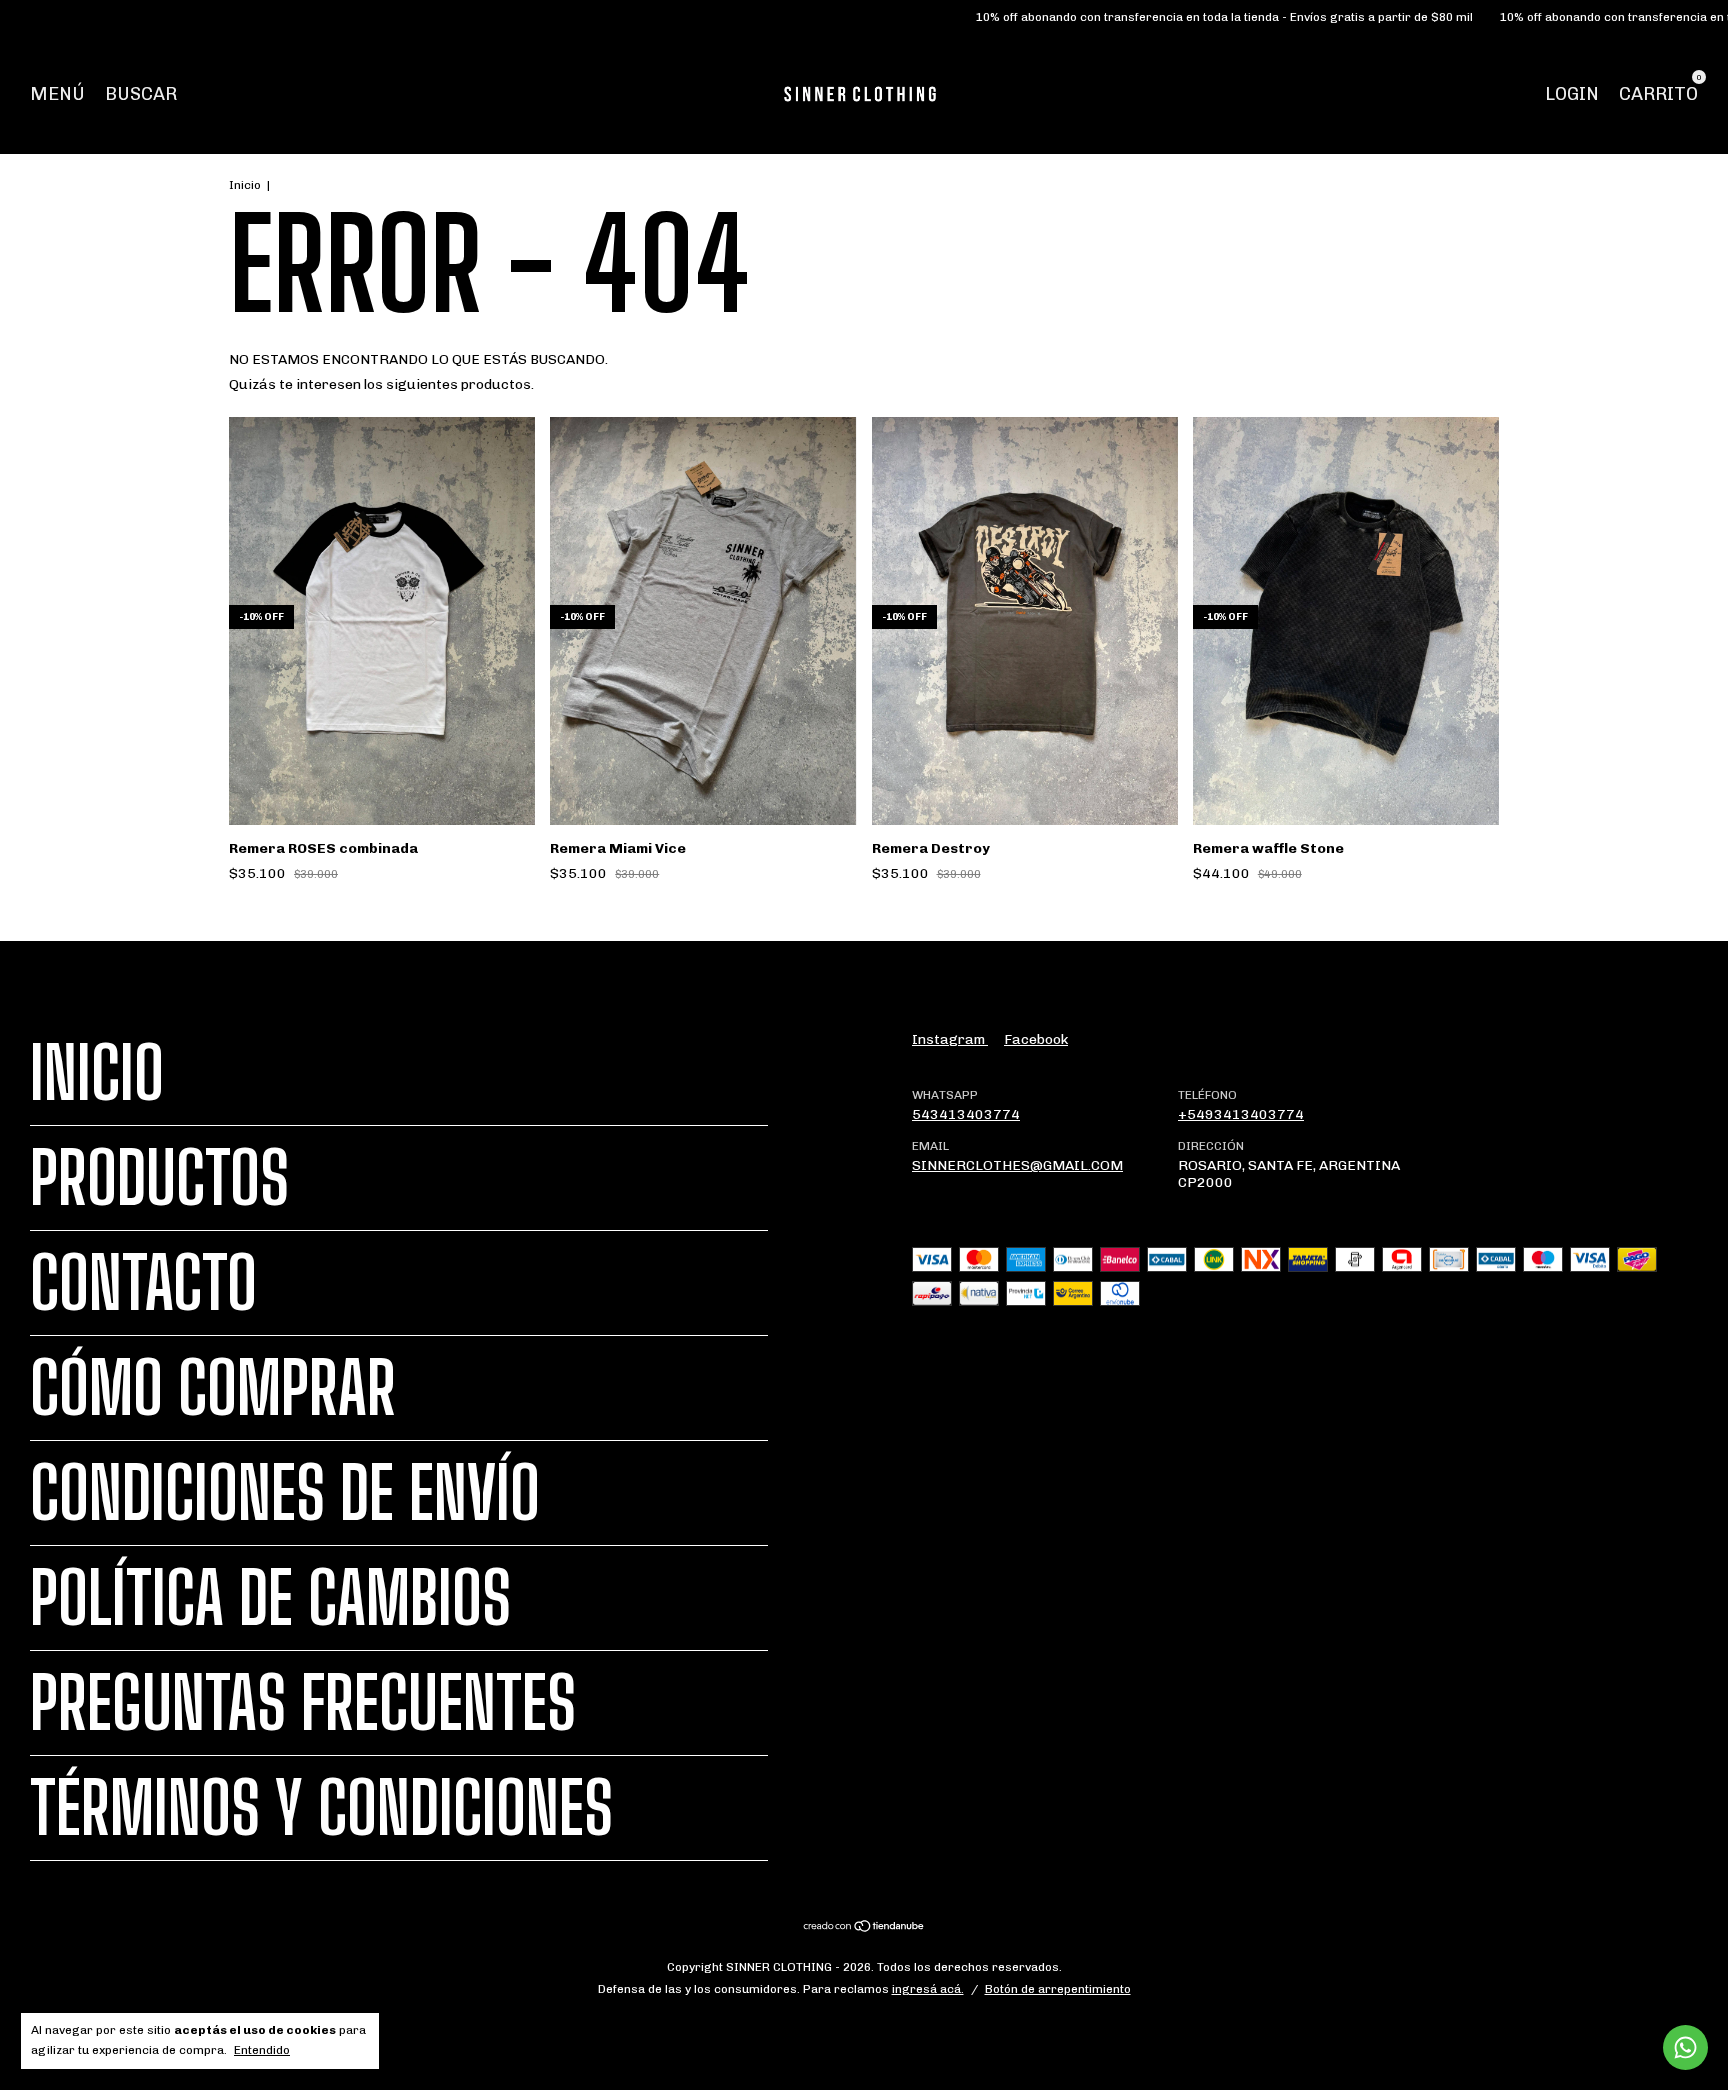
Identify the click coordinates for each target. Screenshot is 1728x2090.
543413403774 (966, 1114)
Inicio (245, 185)
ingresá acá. (928, 1989)
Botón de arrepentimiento (1058, 1989)
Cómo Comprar (213, 1388)
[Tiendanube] (864, 1928)
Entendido (262, 2050)
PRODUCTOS (159, 1178)
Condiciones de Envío (285, 1493)
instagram (950, 1039)
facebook (1036, 1039)
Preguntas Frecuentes (303, 1703)
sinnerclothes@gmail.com (1017, 1165)
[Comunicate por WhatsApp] (1685, 2047)
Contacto (143, 1283)
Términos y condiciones (321, 1808)
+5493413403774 (1241, 1114)
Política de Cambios (270, 1598)
